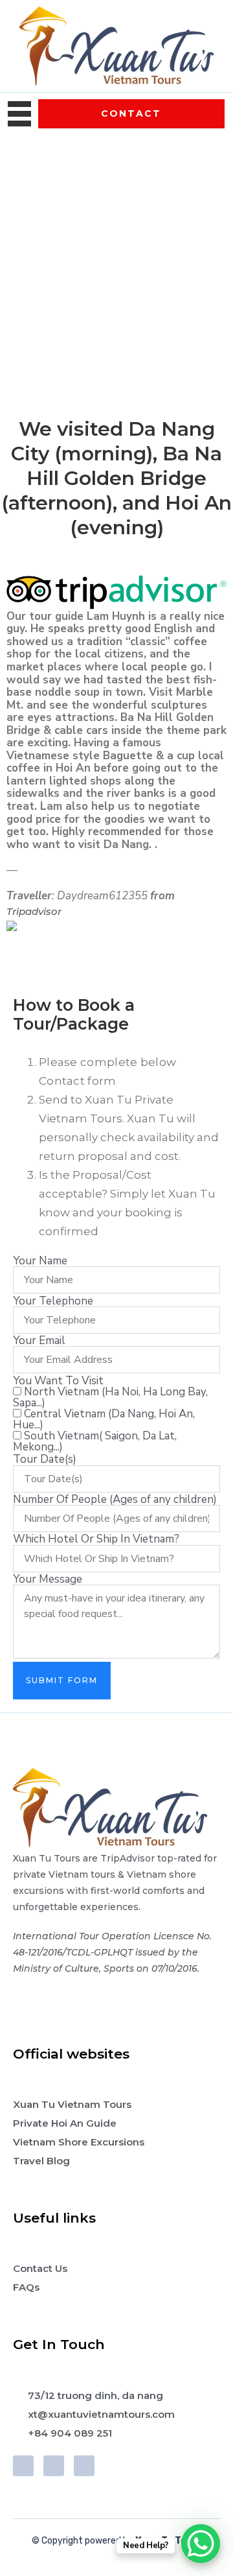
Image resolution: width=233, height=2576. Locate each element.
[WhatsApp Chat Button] (201, 2544)
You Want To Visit (58, 1381)
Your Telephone (53, 1301)
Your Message (48, 1579)
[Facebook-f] (23, 2466)
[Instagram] (84, 2466)
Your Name (40, 1261)
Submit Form (62, 1680)
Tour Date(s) (45, 1459)
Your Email (39, 1341)
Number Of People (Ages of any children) (115, 1499)
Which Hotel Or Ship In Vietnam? (96, 1539)
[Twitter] (54, 2466)
